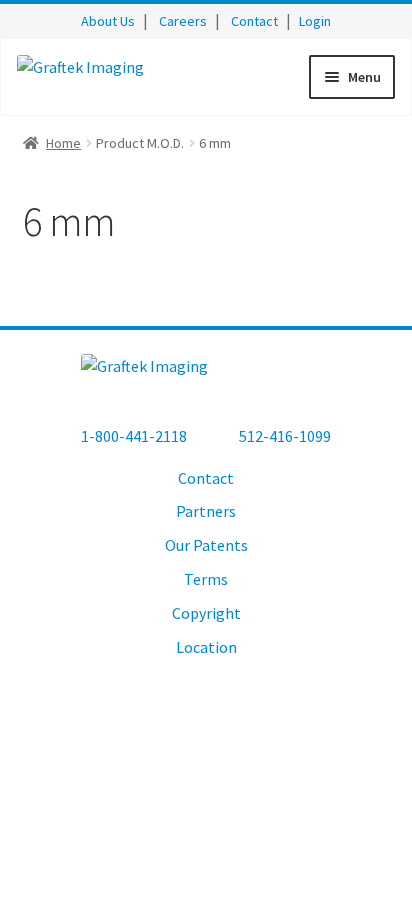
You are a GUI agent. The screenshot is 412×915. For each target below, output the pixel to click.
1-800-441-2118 (134, 436)
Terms (206, 579)
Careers (183, 21)
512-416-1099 (285, 436)
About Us (108, 21)
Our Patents (206, 545)
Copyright (206, 613)
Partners (206, 511)
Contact (254, 21)
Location (206, 647)
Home (63, 143)
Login (315, 21)
